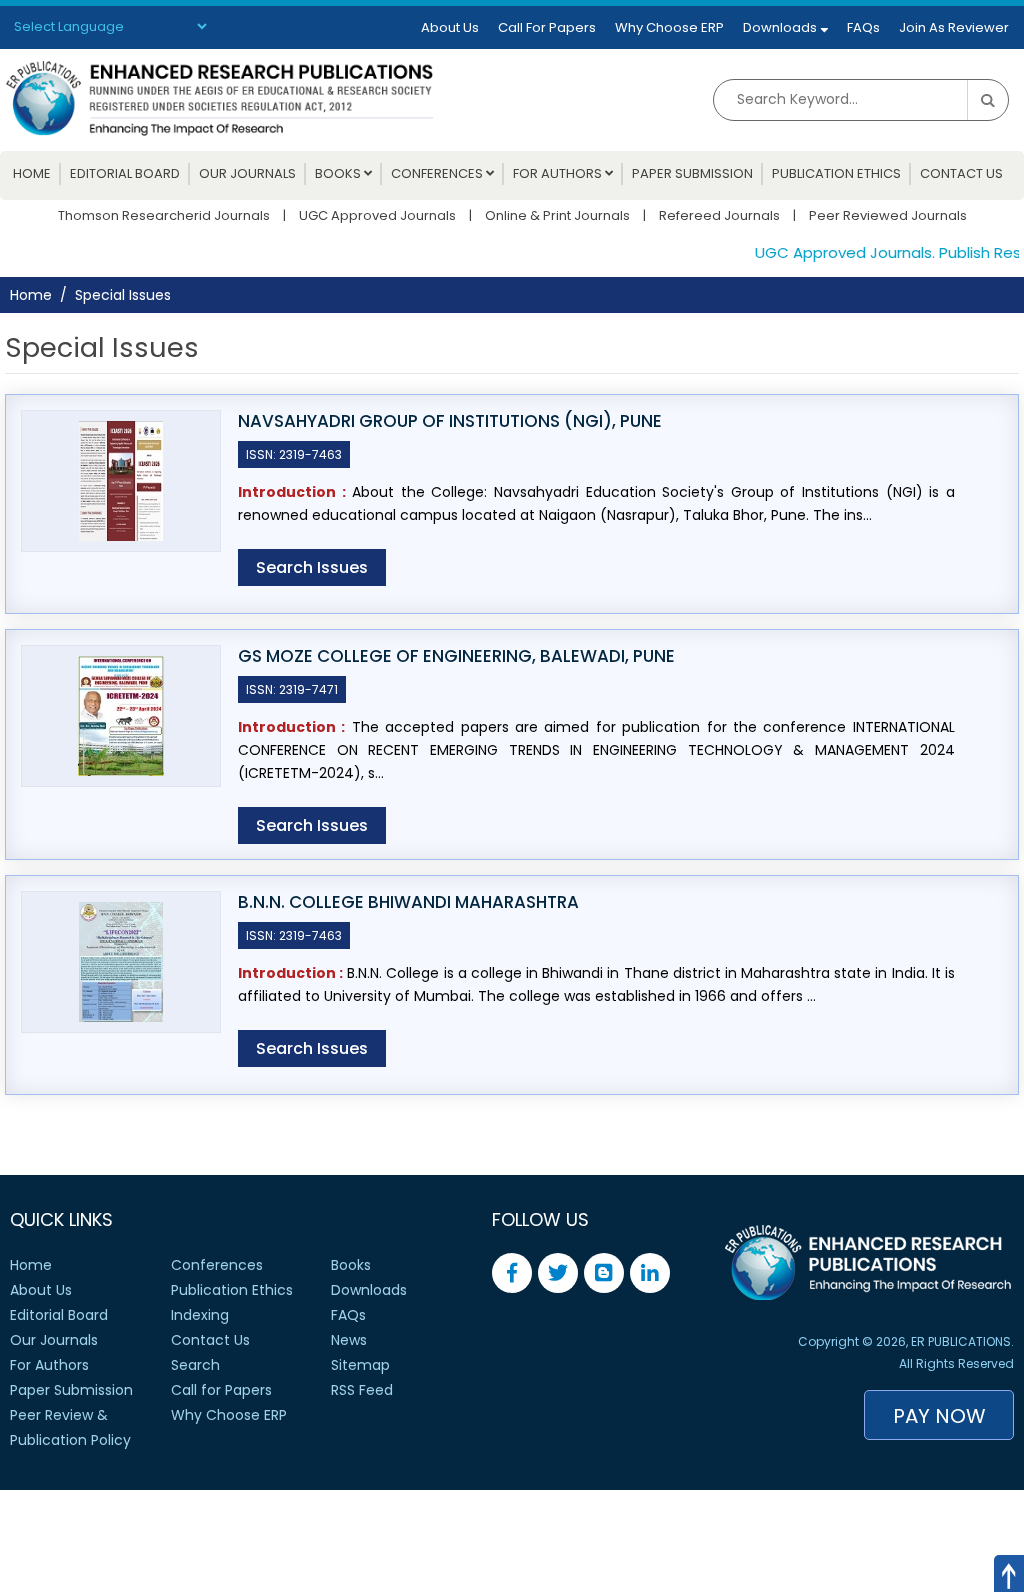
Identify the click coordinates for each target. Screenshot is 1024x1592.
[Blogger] (604, 1273)
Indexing (200, 1315)
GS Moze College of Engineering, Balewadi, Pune (456, 656)
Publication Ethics (836, 173)
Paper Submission (692, 173)
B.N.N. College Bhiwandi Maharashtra (408, 902)
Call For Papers (547, 27)
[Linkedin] (650, 1273)
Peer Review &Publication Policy (70, 1427)
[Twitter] (558, 1273)
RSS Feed (362, 1390)
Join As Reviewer (954, 27)
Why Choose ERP (669, 27)
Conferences (438, 173)
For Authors (559, 173)
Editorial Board (125, 173)
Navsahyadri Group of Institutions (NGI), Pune (450, 421)
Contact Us (961, 173)
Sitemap (360, 1365)
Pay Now (939, 1416)
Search (195, 1365)
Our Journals (247, 173)
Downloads (781, 27)
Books (339, 173)
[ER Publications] (219, 96)
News (349, 1340)
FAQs (863, 27)
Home (32, 173)
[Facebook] (512, 1273)
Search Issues (312, 567)
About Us (450, 27)
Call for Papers (221, 1390)
